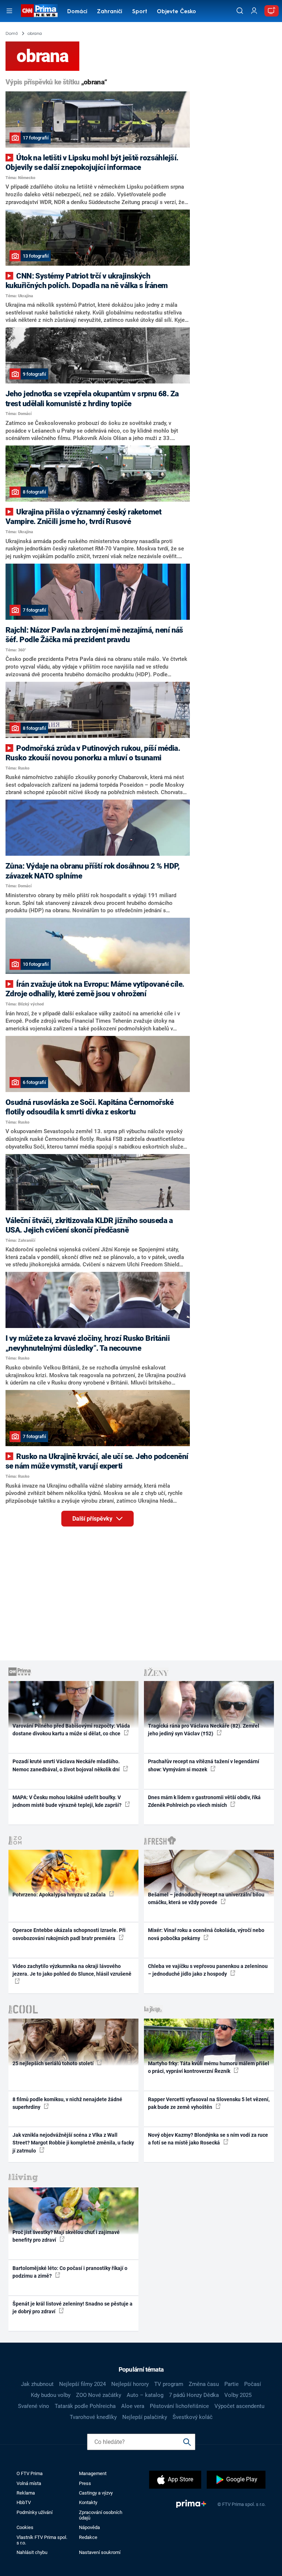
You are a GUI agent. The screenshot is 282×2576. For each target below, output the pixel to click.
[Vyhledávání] (240, 11)
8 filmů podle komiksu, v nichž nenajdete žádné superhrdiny (67, 2103)
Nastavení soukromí (100, 2552)
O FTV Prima (30, 2473)
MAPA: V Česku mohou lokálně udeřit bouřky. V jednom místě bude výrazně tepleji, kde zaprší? (68, 1801)
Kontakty (88, 2502)
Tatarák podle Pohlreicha (85, 2406)
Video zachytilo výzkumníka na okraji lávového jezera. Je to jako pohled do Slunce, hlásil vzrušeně (72, 1970)
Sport (140, 12)
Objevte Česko (176, 12)
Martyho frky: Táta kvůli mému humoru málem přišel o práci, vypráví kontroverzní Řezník (209, 2067)
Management (93, 2473)
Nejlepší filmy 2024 (82, 2384)
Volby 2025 (238, 2395)
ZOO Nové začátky (99, 2395)
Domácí (77, 12)
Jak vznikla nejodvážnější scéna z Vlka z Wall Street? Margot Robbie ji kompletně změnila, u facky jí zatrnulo (73, 2143)
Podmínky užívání (35, 2512)
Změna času (204, 2384)
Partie (232, 2384)
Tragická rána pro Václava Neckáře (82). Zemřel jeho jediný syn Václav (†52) (204, 1730)
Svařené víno (34, 2406)
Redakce (88, 2537)
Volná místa (29, 2483)
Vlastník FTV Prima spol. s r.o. (42, 2540)
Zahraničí (110, 12)
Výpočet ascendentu (239, 2406)
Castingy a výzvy (96, 2493)
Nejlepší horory (130, 2384)
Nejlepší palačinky (145, 2417)
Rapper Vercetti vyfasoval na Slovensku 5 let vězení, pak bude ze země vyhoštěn (209, 2103)
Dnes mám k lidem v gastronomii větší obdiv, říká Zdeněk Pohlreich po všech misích (204, 1801)
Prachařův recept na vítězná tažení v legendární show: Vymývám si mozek (204, 1765)
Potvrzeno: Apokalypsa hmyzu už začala (60, 1895)
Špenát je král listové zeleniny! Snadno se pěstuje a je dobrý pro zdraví (73, 2308)
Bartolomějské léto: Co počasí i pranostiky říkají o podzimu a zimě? (70, 2272)
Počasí (253, 2384)
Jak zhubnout (37, 2384)
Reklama (26, 2493)
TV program (169, 2384)
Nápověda (89, 2527)
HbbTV (24, 2502)
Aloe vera (133, 2406)
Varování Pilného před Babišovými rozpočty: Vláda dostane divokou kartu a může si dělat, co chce (71, 1730)
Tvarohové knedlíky (93, 2417)
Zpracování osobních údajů (101, 2515)
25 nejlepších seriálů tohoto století (54, 2063)
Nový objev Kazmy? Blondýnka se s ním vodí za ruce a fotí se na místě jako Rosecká (208, 2139)
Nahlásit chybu (32, 2552)
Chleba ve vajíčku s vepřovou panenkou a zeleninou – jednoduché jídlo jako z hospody (208, 1970)
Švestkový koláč (193, 2417)
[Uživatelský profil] (254, 11)
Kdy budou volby (51, 2395)
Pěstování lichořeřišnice (179, 2406)
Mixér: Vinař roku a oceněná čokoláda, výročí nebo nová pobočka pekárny (206, 1934)
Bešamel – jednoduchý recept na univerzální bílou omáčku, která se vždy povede (206, 1898)
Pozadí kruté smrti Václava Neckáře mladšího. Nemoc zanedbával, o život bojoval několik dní (67, 1765)
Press (85, 2483)
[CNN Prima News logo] (39, 11)
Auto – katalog (145, 2395)
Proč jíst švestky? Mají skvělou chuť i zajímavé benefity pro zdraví (66, 2236)
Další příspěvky (93, 1519)
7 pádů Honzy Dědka (194, 2395)
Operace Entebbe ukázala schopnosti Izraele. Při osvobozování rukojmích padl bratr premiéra (69, 1934)
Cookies (25, 2527)
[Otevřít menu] (9, 11)
